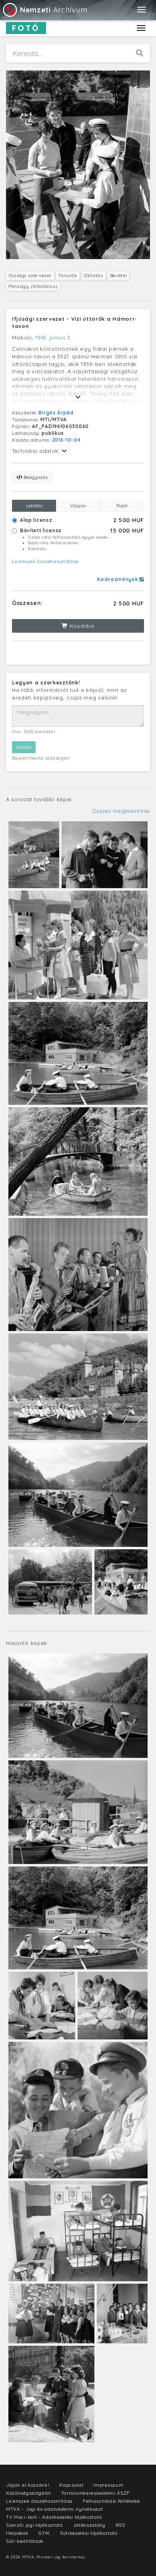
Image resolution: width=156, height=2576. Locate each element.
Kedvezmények (118, 579)
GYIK (44, 2533)
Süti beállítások (25, 2541)
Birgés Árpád (56, 413)
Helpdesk (17, 2533)
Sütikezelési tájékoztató (89, 2533)
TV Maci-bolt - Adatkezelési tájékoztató (54, 2517)
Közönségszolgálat (29, 2493)
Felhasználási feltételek (112, 2501)
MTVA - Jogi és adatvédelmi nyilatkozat (55, 2509)
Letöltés (34, 506)
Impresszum (108, 2485)
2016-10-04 (66, 440)
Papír (122, 506)
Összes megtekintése (121, 811)
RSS (120, 2525)
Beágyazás (35, 477)
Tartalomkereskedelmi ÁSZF (96, 2493)
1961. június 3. (54, 338)
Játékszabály (89, 2525)
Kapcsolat (71, 2485)
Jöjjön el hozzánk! (28, 2485)
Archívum (54, 10)
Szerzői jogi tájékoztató (34, 2525)
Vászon (78, 506)
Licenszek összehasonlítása (45, 561)
